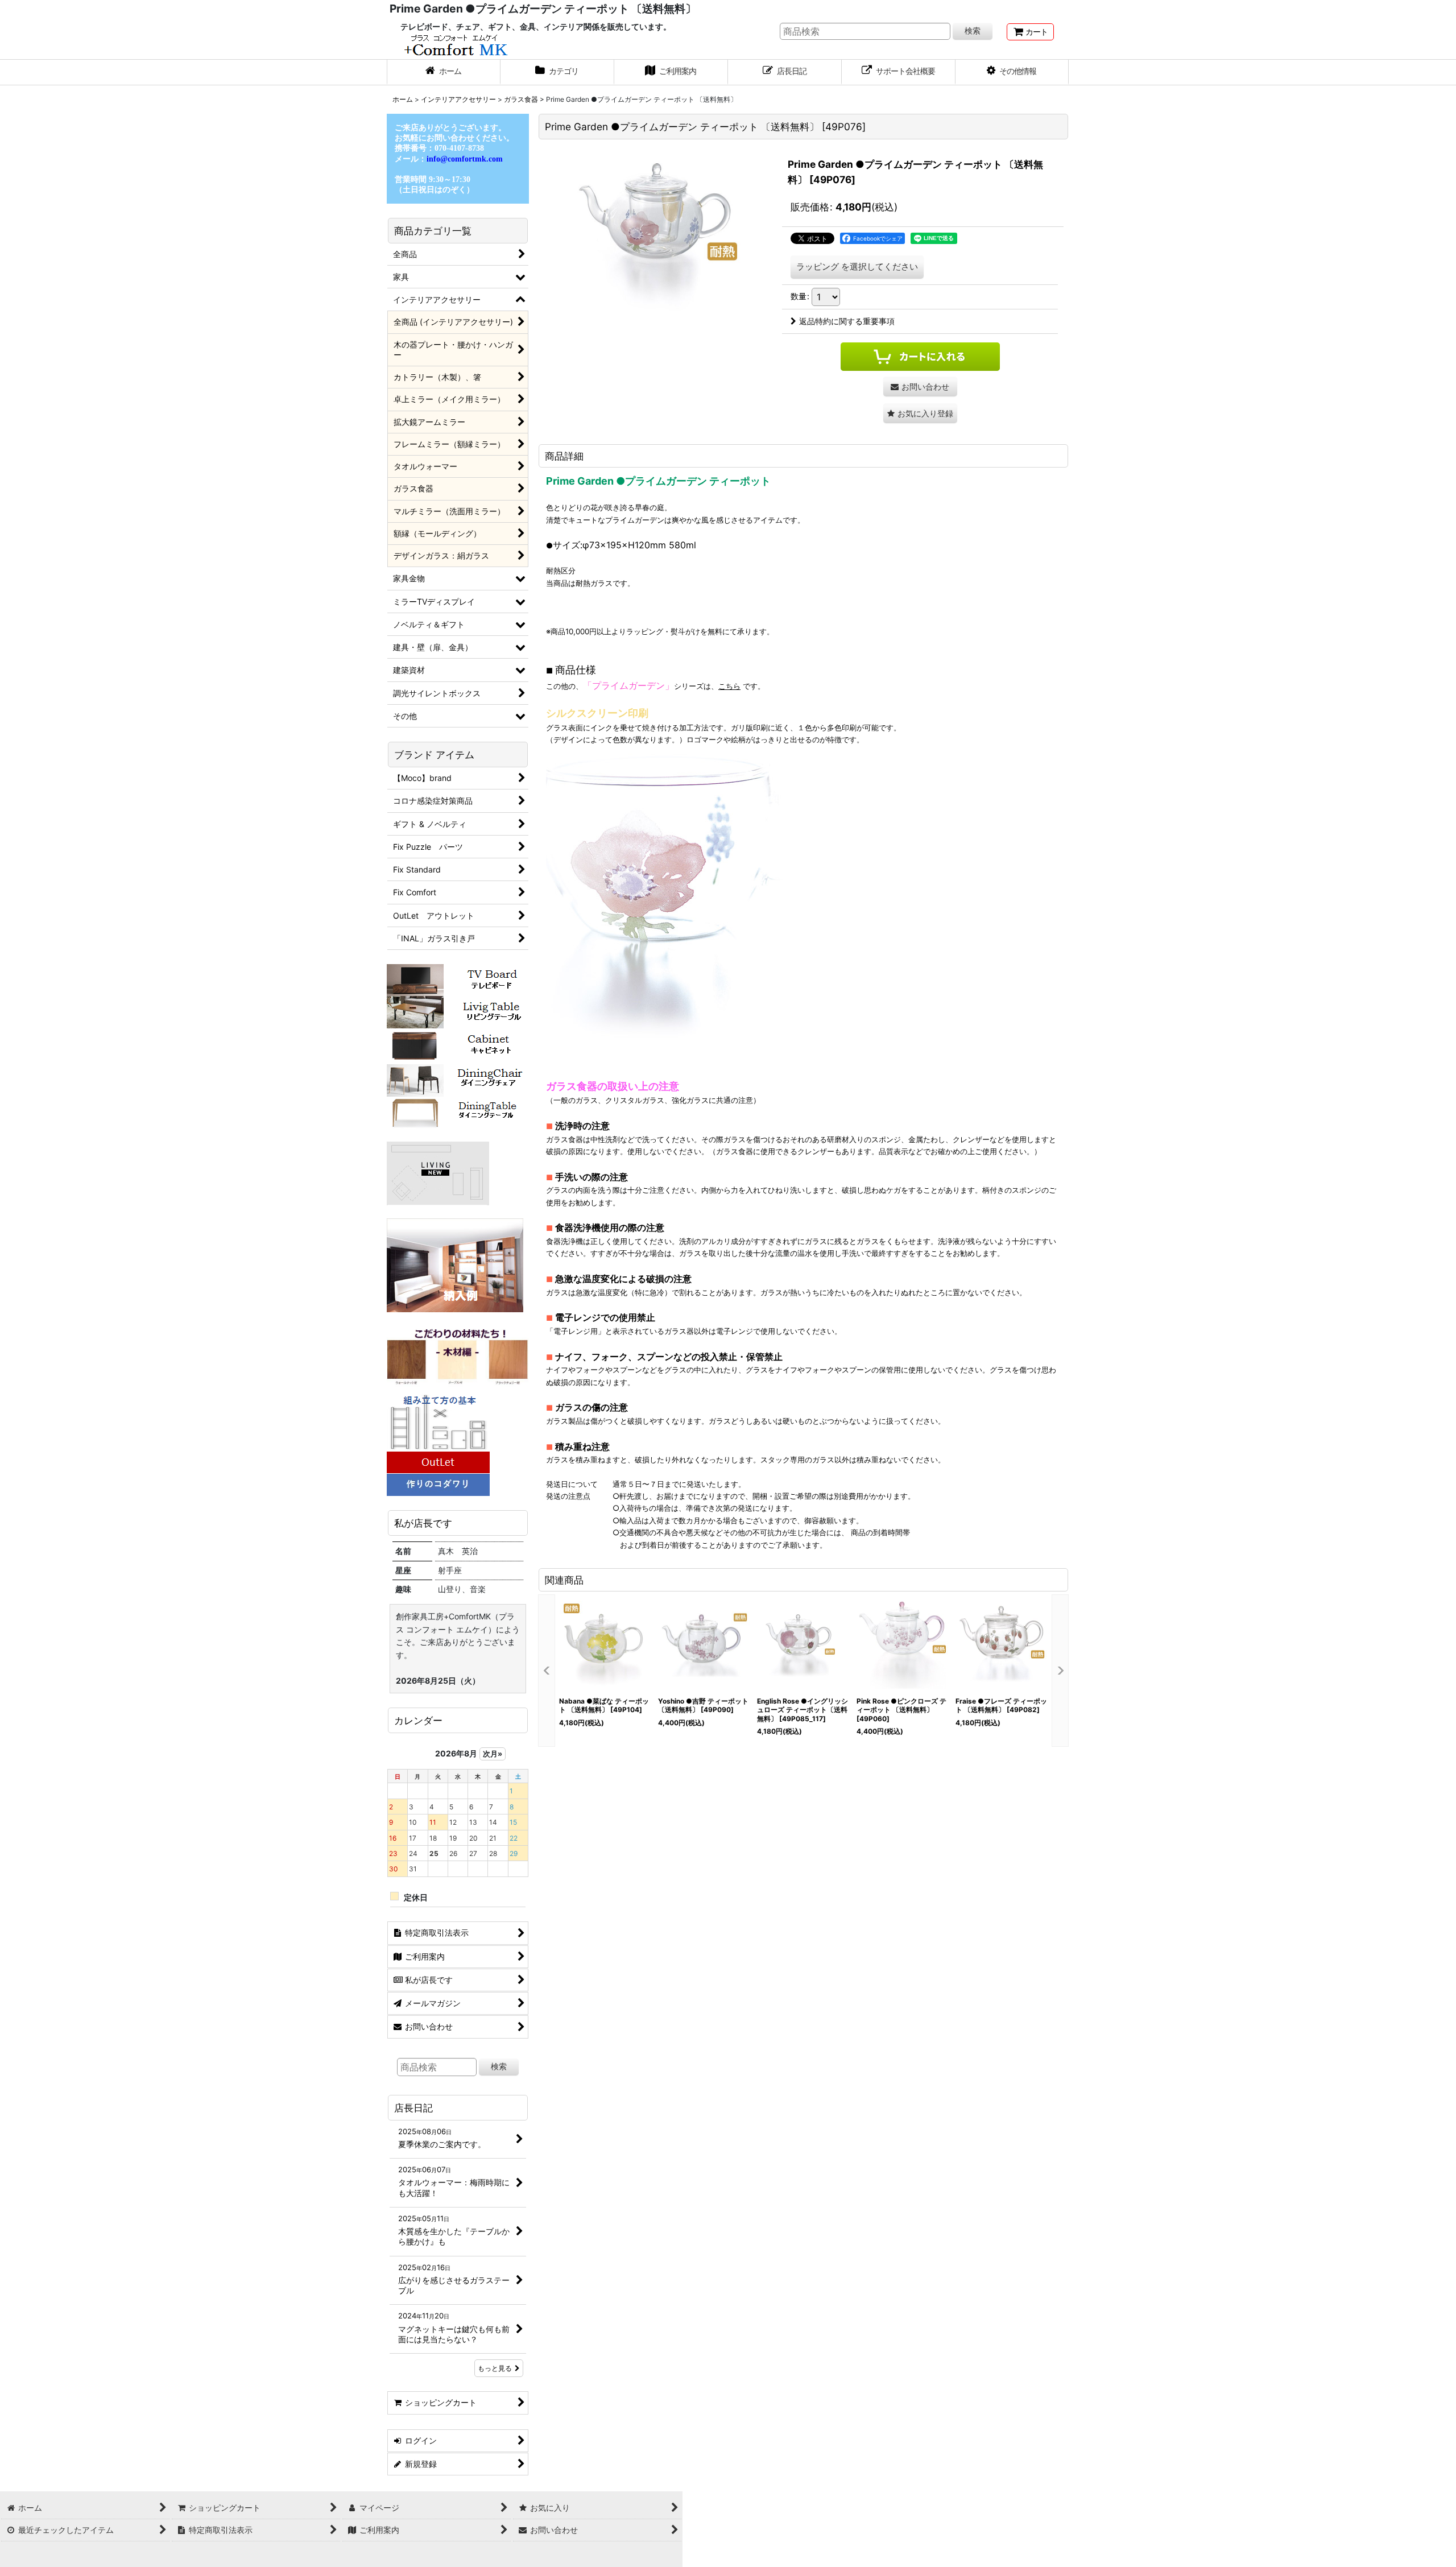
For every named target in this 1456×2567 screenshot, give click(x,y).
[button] (1012, 72)
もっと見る (495, 2368)
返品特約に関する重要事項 (847, 321)
